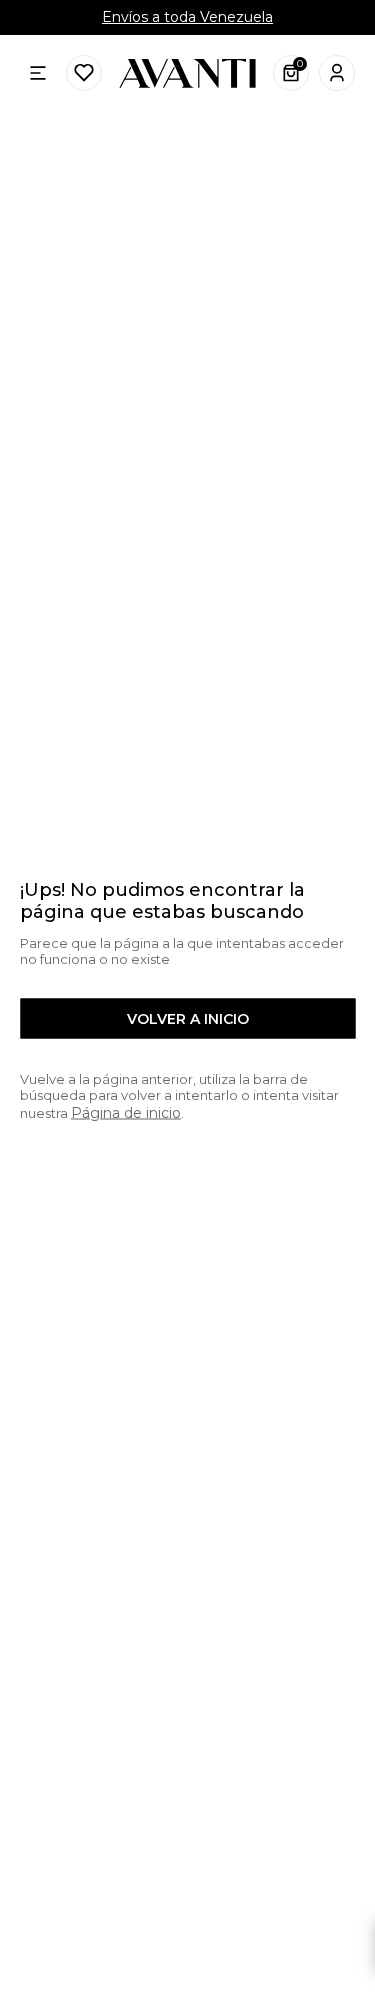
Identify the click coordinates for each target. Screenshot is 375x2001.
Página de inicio (126, 1112)
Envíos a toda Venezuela (187, 17)
